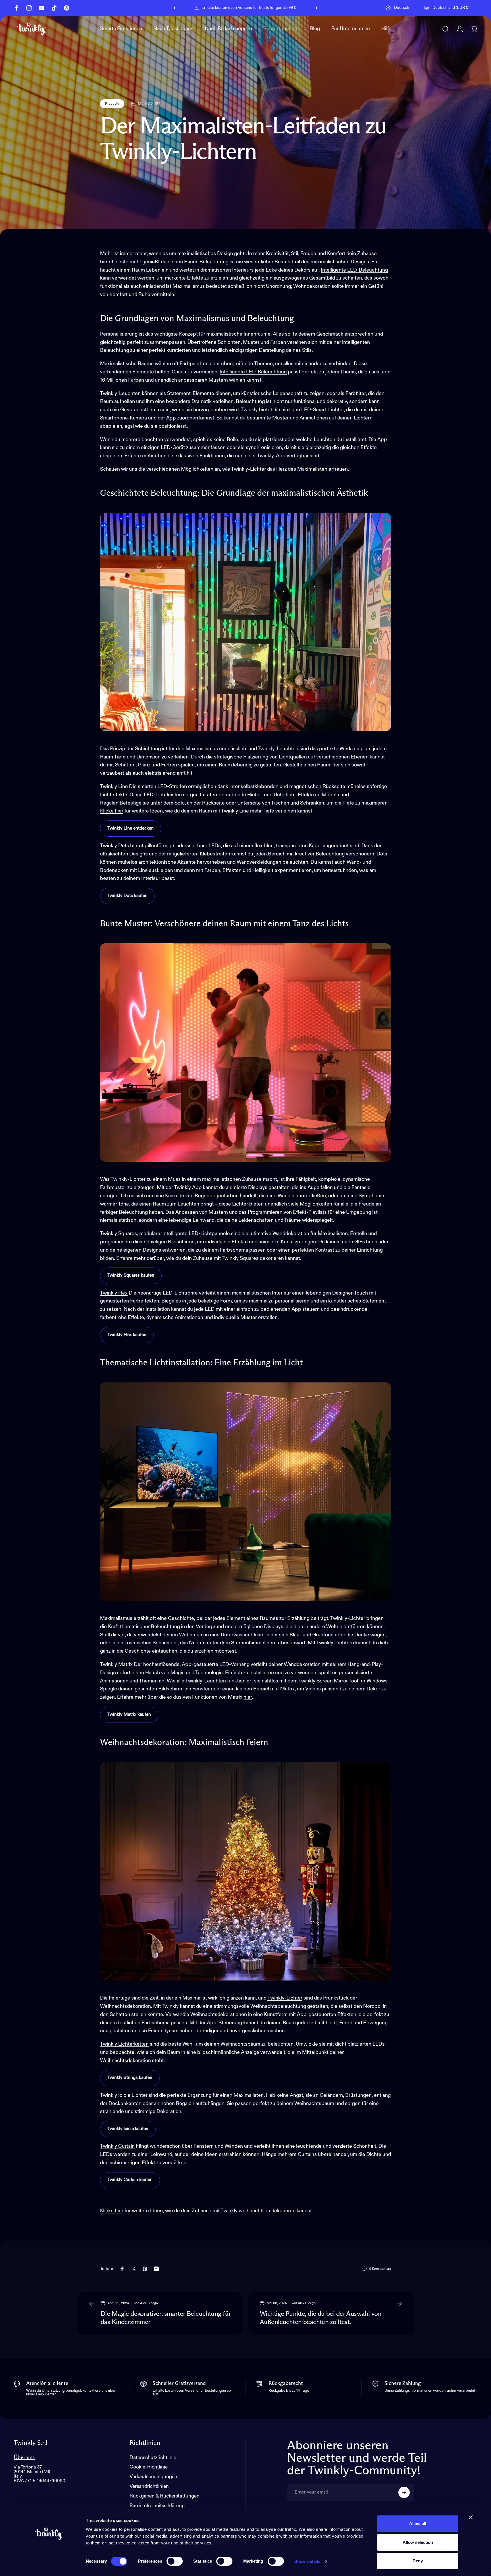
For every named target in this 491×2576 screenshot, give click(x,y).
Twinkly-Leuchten (278, 749)
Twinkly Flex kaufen (127, 1335)
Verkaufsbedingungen (153, 2477)
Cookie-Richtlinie (149, 2467)
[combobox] (401, 8)
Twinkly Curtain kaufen (130, 2180)
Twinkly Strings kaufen (130, 2078)
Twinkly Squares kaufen (131, 1275)
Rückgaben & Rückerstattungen (165, 2496)
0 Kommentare (380, 2269)
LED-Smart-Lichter (323, 410)
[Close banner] (471, 2517)
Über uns (24, 2458)
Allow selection (418, 2542)
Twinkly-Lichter (348, 1618)
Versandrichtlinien (149, 2487)
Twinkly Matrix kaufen (129, 1715)
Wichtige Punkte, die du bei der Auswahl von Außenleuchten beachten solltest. (321, 2318)
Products (112, 104)
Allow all (418, 2524)
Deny (418, 2561)
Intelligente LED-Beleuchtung (354, 270)
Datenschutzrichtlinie (153, 2458)
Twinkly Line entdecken (131, 828)
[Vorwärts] (315, 8)
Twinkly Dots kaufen (127, 896)
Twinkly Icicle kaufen (128, 2129)
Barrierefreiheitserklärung (157, 2506)
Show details (307, 2561)
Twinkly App (188, 1188)
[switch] (175, 2561)
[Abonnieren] (404, 2492)
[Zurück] (176, 8)
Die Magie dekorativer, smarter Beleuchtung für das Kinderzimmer (166, 2318)
